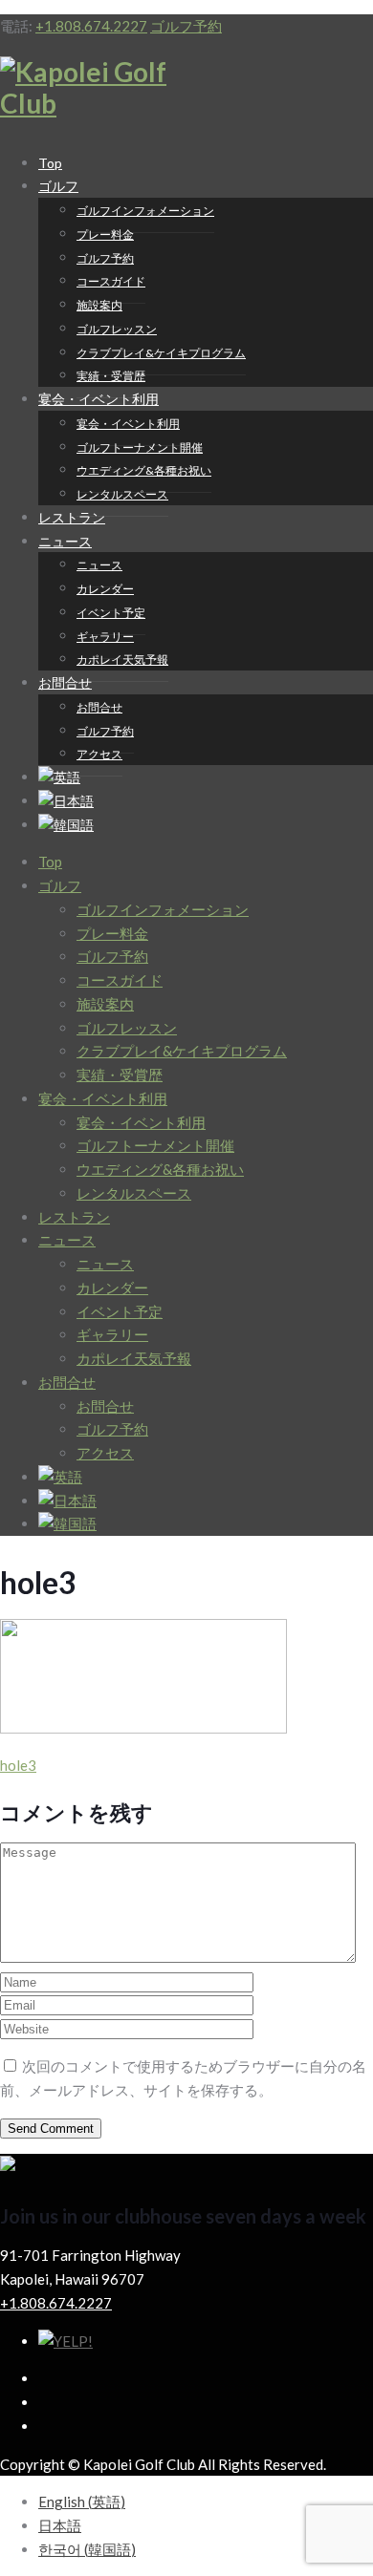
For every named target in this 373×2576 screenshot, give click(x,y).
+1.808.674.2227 (91, 26)
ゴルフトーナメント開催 (140, 447)
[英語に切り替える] (60, 1477)
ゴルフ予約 (186, 26)
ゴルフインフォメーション (145, 211)
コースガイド (111, 281)
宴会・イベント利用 (99, 399)
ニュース (65, 541)
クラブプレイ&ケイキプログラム (161, 353)
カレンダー (105, 589)
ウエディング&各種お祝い (144, 470)
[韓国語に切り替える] (66, 825)
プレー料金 (105, 234)
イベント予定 (111, 613)
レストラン (74, 1217)
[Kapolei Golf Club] (93, 103)
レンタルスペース (122, 494)
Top (50, 862)
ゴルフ (58, 186)
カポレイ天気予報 (122, 660)
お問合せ (65, 682)
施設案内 (99, 305)
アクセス (99, 754)
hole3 (18, 1765)
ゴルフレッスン (117, 329)
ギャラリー (105, 637)
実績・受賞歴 (120, 1075)
